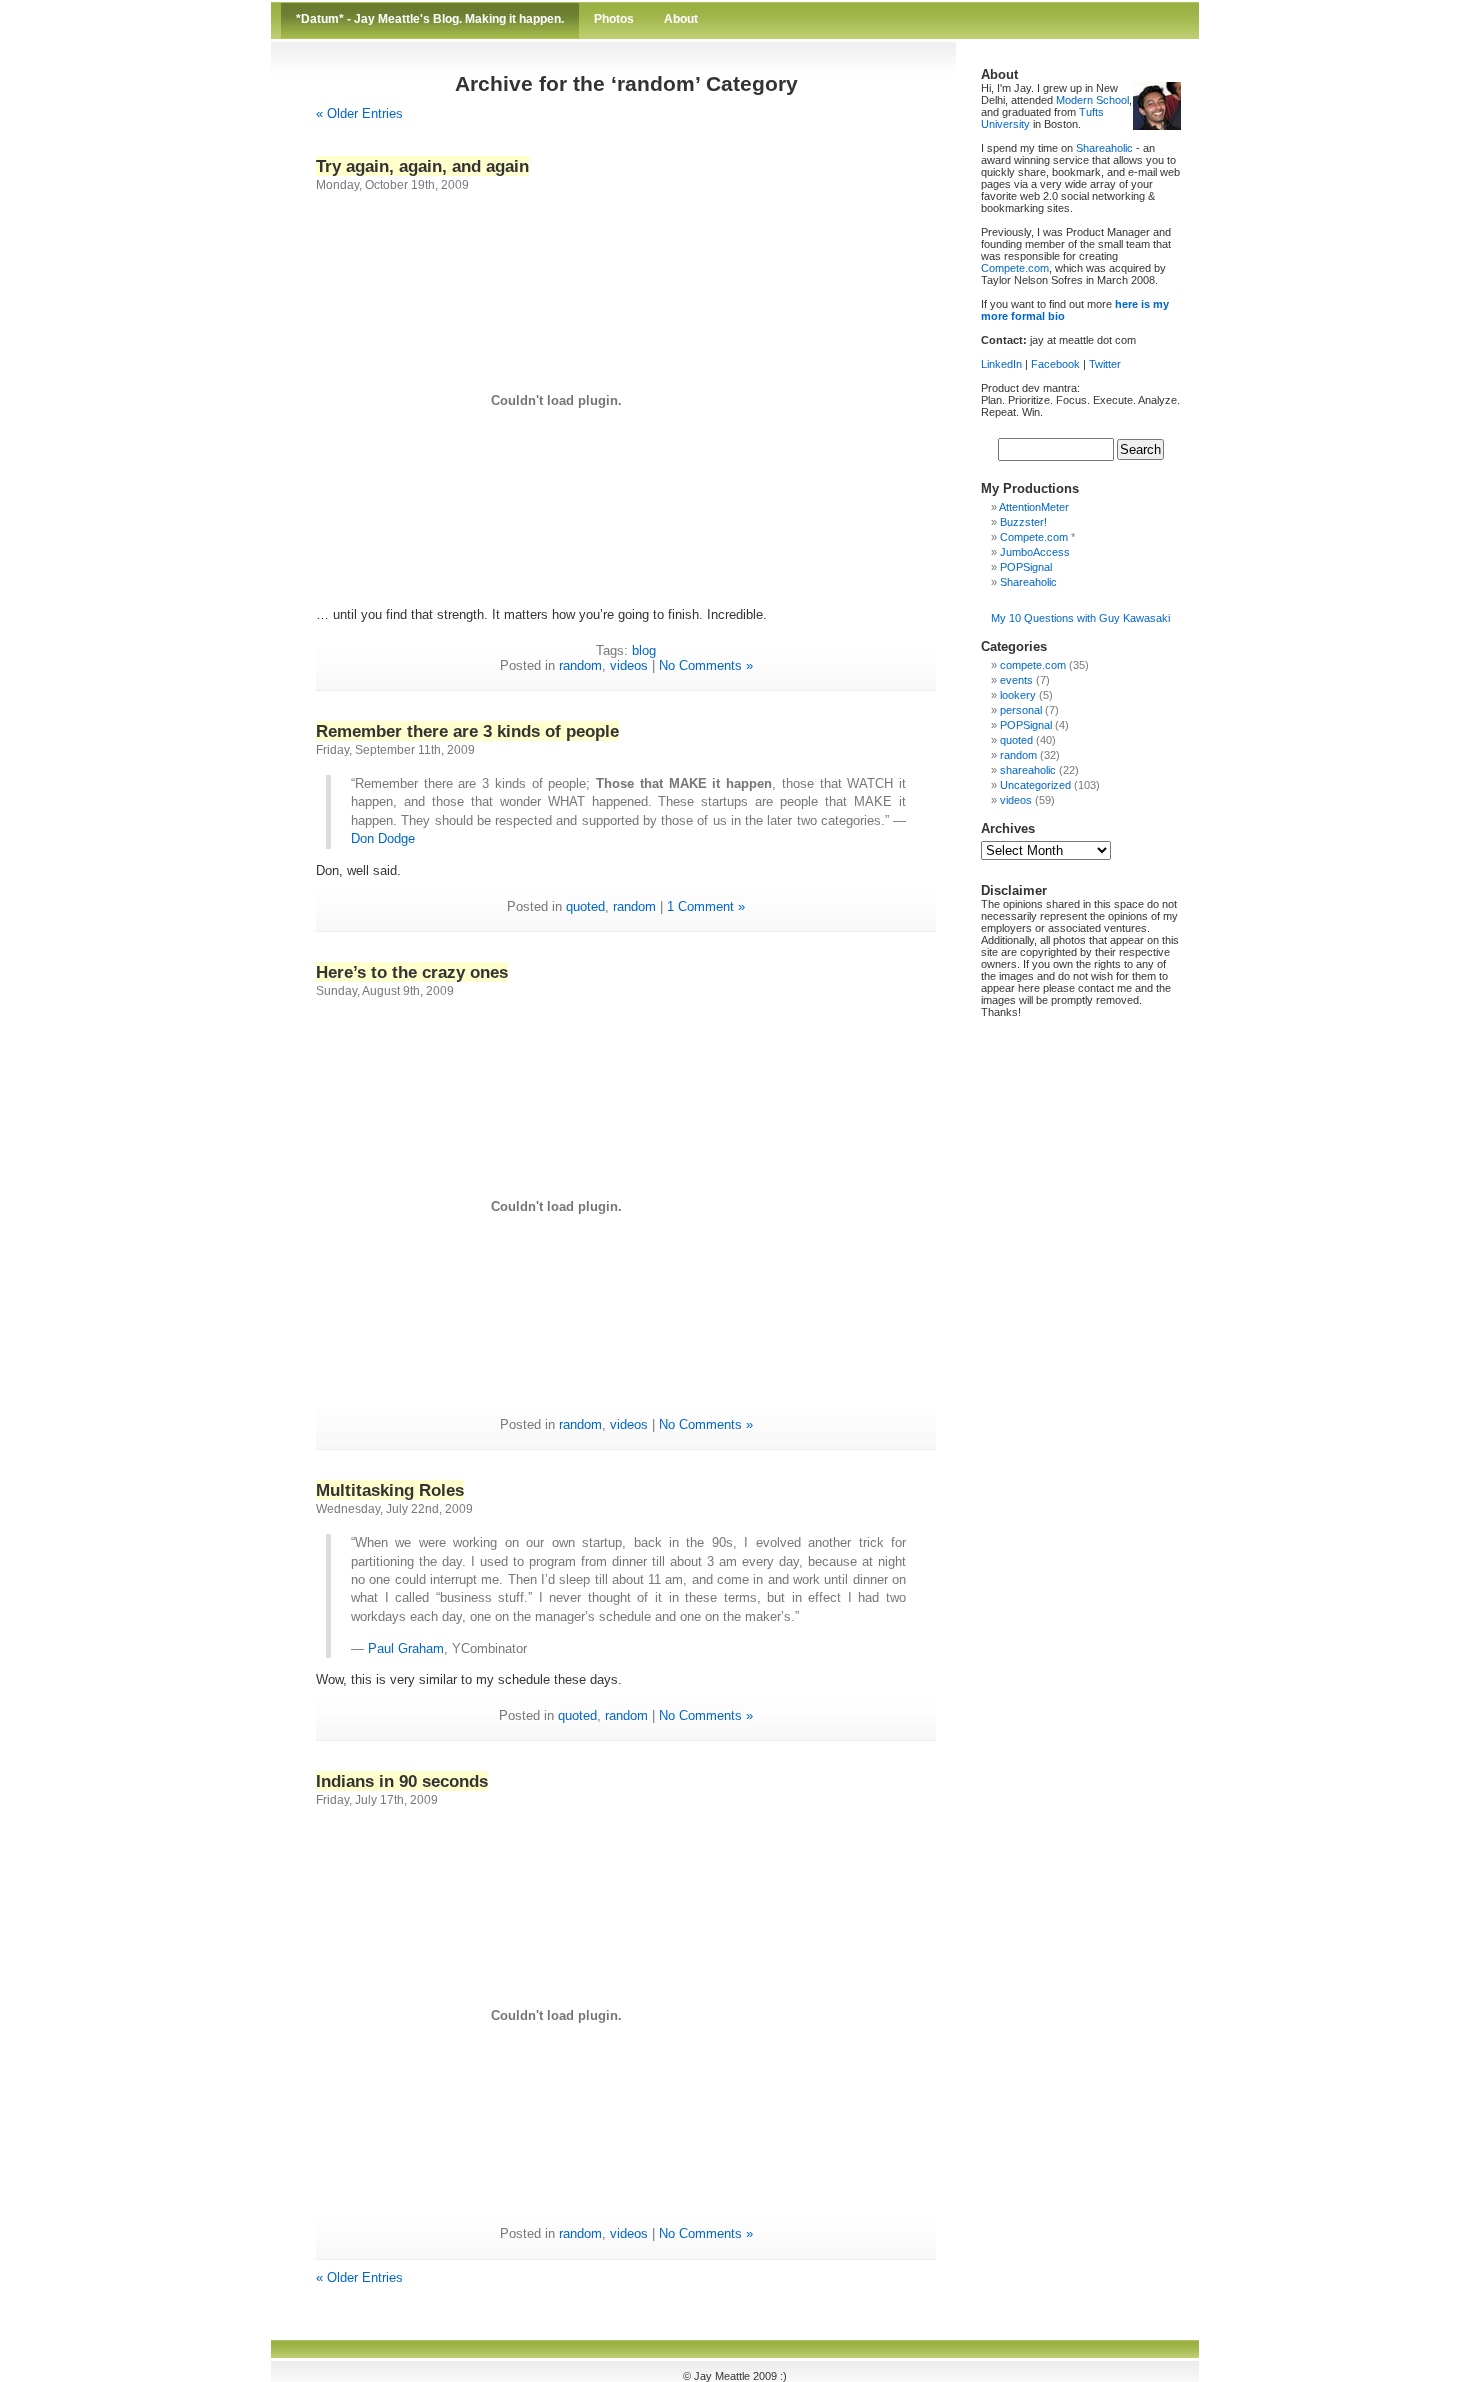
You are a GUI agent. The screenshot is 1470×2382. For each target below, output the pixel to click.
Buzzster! (1023, 522)
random (580, 665)
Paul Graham (406, 1648)
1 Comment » (706, 906)
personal (1021, 710)
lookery (1018, 695)
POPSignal (1026, 567)
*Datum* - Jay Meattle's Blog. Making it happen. (430, 19)
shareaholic (1028, 770)
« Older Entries (359, 113)
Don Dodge (383, 838)
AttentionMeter (1034, 507)
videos (629, 665)
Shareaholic (1104, 148)
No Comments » (706, 665)
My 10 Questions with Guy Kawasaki (1080, 618)
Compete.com (1015, 268)
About (681, 19)
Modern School (1092, 100)
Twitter (1105, 364)
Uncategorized (1035, 785)
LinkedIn (1001, 364)
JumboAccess (1035, 552)
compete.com (1033, 665)
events (1016, 680)
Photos (614, 19)
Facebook (1055, 364)
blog (644, 650)
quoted (585, 906)
